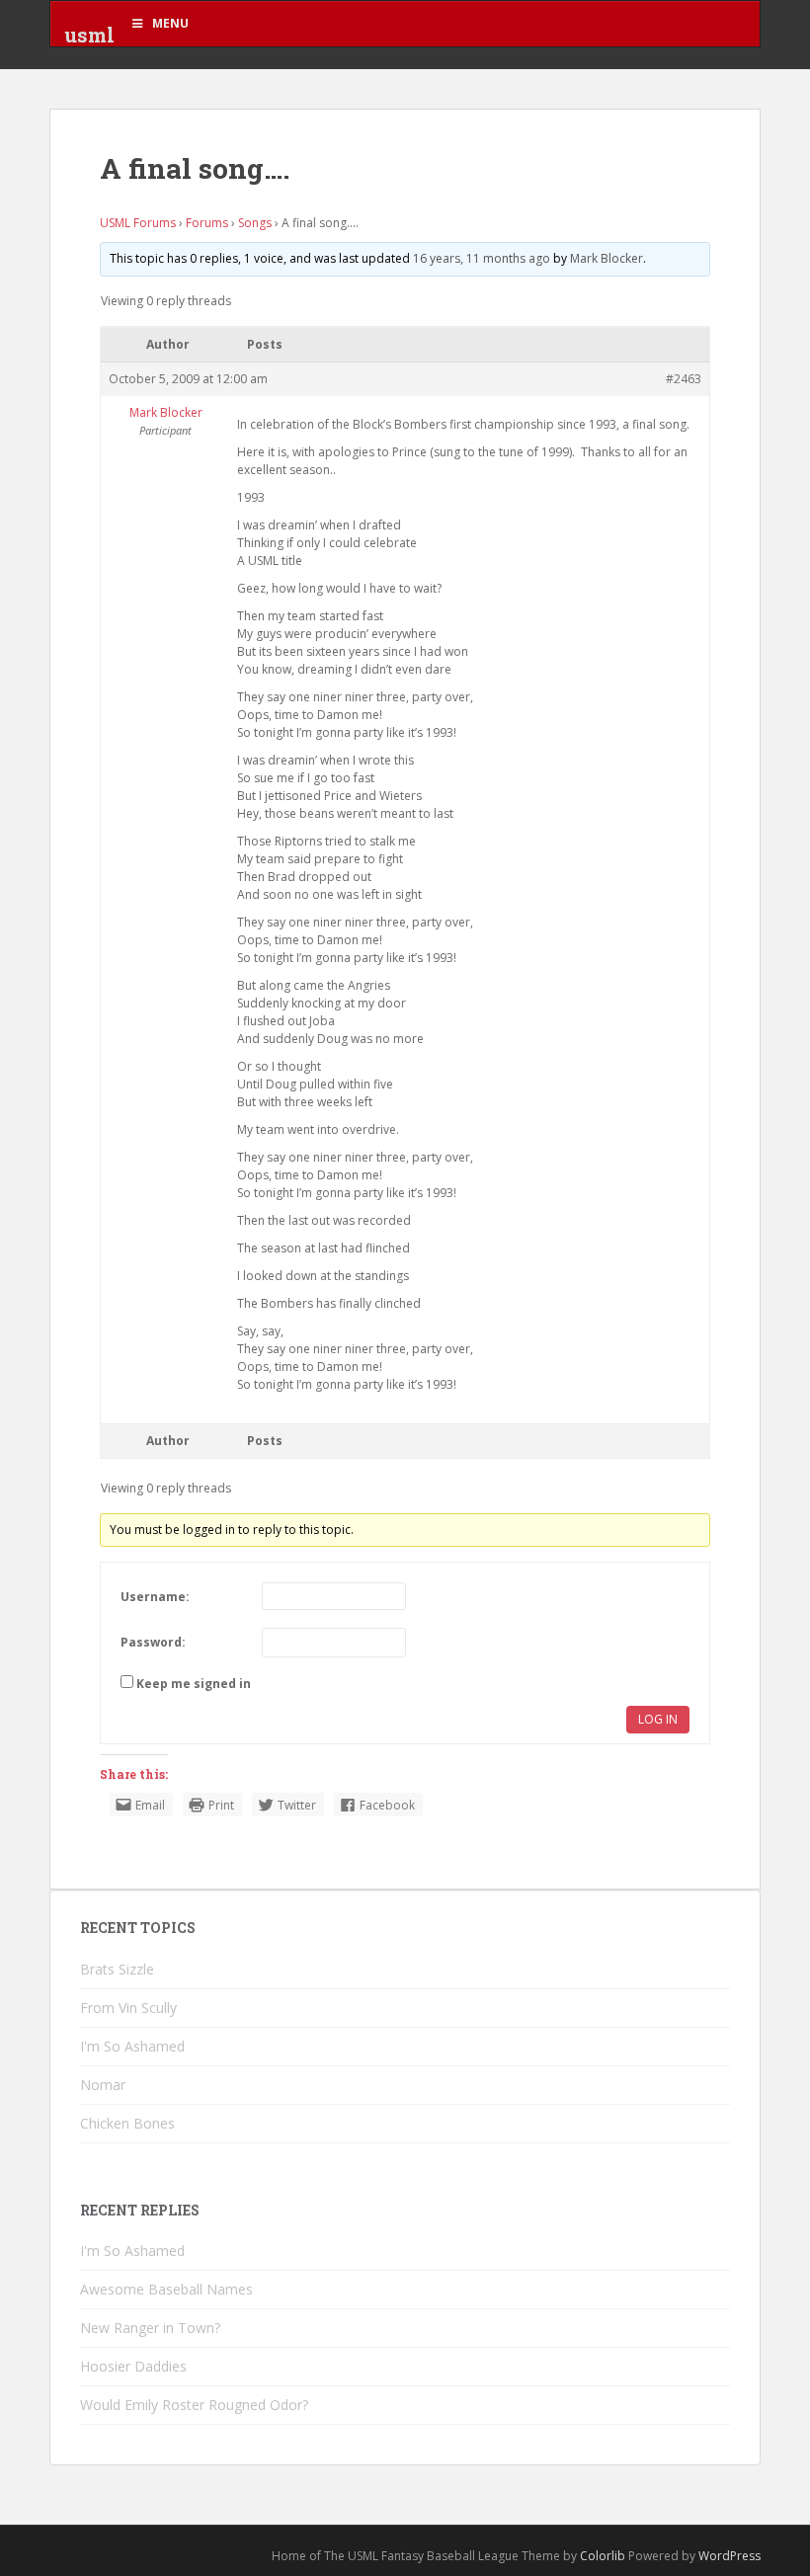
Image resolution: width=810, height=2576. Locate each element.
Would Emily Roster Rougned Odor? (194, 2405)
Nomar (103, 2085)
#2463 (684, 379)
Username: (155, 1597)
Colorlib (603, 2556)
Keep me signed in (194, 1684)
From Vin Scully (128, 2008)
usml (89, 35)
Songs (255, 223)
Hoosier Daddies (133, 2366)
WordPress (729, 2556)
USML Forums (138, 223)
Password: (153, 1642)
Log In (658, 1719)
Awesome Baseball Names (166, 2289)
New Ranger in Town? (150, 2328)
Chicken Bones (127, 2123)
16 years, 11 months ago (482, 258)
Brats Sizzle (117, 1969)
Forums (207, 223)
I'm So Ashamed (132, 2046)
